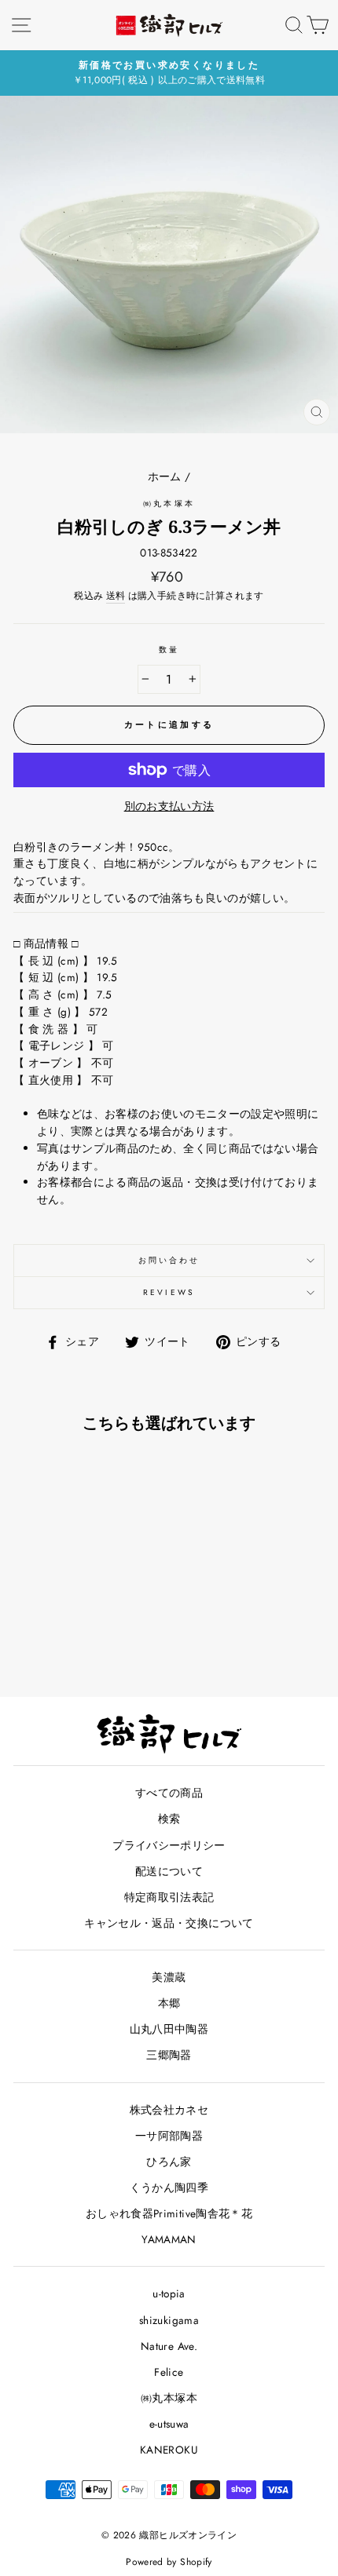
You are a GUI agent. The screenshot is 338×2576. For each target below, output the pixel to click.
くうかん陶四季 (169, 2187)
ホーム (165, 476)
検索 (169, 1819)
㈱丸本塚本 (169, 504)
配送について (169, 1871)
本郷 (169, 2003)
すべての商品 (169, 1793)
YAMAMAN (169, 2239)
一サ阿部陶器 (169, 2136)
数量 (169, 649)
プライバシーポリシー (169, 1845)
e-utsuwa (169, 2424)
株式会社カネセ (169, 2110)
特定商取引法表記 (169, 1897)
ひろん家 (169, 2162)
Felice (169, 2372)
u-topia (169, 2293)
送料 (116, 596)
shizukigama (169, 2320)
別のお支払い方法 (169, 806)
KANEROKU (169, 2450)
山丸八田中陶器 (169, 2029)
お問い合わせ (169, 1260)
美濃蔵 (169, 1977)
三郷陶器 (169, 2055)
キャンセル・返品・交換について (169, 1923)
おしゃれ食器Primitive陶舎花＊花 (169, 2213)
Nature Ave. (169, 2346)
